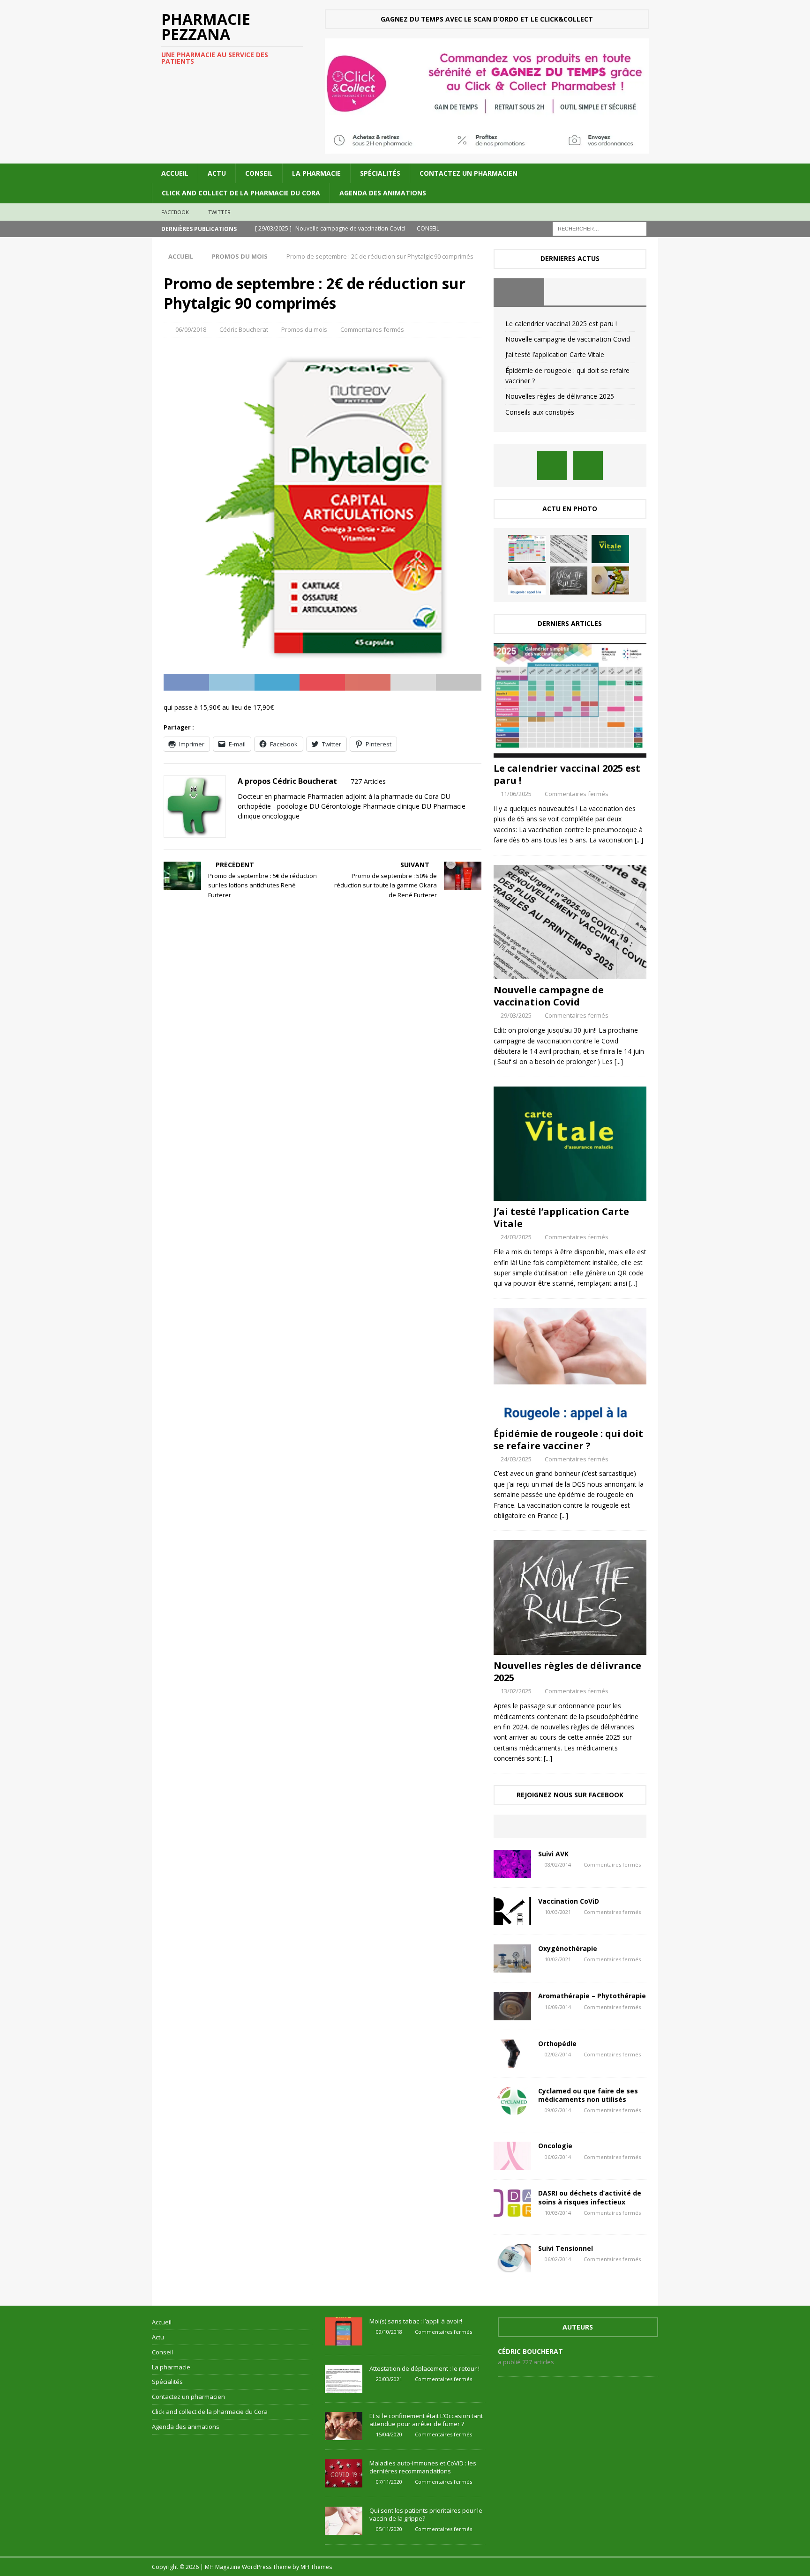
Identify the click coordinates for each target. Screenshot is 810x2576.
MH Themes (316, 2567)
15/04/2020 (389, 2434)
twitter (219, 212)
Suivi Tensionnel (566, 2248)
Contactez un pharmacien (469, 173)
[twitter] (588, 465)
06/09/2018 (191, 329)
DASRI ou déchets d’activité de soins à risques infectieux (590, 2197)
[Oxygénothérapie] (512, 1958)
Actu (217, 173)
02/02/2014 (558, 2054)
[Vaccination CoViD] (512, 1911)
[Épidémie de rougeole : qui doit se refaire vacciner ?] (527, 581)
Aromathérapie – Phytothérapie (592, 1996)
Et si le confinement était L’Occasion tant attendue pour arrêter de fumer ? (426, 2420)
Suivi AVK (553, 1854)
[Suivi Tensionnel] (512, 2258)
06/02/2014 (558, 2157)
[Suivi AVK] (512, 1864)
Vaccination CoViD (569, 1901)
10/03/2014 (558, 2213)
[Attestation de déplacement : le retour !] (344, 2379)
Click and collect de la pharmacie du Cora (241, 193)
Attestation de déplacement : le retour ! (424, 2368)
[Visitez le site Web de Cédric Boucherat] (241, 832)
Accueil (175, 173)
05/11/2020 (389, 2529)
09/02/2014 (558, 2110)
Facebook (175, 212)
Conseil (259, 173)
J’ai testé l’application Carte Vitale (555, 354)
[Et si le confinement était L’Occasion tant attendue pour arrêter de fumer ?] (344, 2426)
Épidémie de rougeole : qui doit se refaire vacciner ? (568, 1440)
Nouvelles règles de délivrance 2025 (560, 396)
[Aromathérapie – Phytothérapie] (512, 2006)
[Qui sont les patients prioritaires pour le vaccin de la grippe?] (344, 2521)
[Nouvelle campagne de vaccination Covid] (569, 549)
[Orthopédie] (512, 2054)
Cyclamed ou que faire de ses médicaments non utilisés (588, 2095)
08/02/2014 (558, 1865)
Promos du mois (304, 329)
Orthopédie (557, 2044)
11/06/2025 (516, 794)
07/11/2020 (389, 2482)
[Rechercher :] (600, 228)
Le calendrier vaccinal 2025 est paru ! (561, 324)
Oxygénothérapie (568, 1948)
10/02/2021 (558, 1959)
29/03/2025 (516, 1015)
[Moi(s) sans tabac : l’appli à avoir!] (344, 2331)
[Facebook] (552, 465)
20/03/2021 (389, 2379)
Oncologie (555, 2146)
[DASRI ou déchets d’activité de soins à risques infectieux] (512, 2203)
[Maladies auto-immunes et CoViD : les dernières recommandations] (344, 2473)
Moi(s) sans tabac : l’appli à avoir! (416, 2321)
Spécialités (380, 173)
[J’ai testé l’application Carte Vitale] (610, 549)
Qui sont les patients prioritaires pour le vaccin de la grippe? (426, 2514)
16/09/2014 (558, 2007)
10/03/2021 (558, 1912)
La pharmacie (316, 173)
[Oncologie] (512, 2156)
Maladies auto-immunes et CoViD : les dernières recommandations (423, 2467)
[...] (639, 840)
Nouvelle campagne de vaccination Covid (568, 339)
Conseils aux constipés (540, 412)
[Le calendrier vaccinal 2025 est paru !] (527, 549)
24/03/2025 (516, 1237)
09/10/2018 (389, 2332)
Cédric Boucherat (244, 329)
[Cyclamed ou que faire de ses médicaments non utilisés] (512, 2101)
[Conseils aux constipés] (610, 581)
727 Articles (368, 781)
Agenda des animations (383, 193)
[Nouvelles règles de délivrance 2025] (569, 581)
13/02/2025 (516, 1691)
